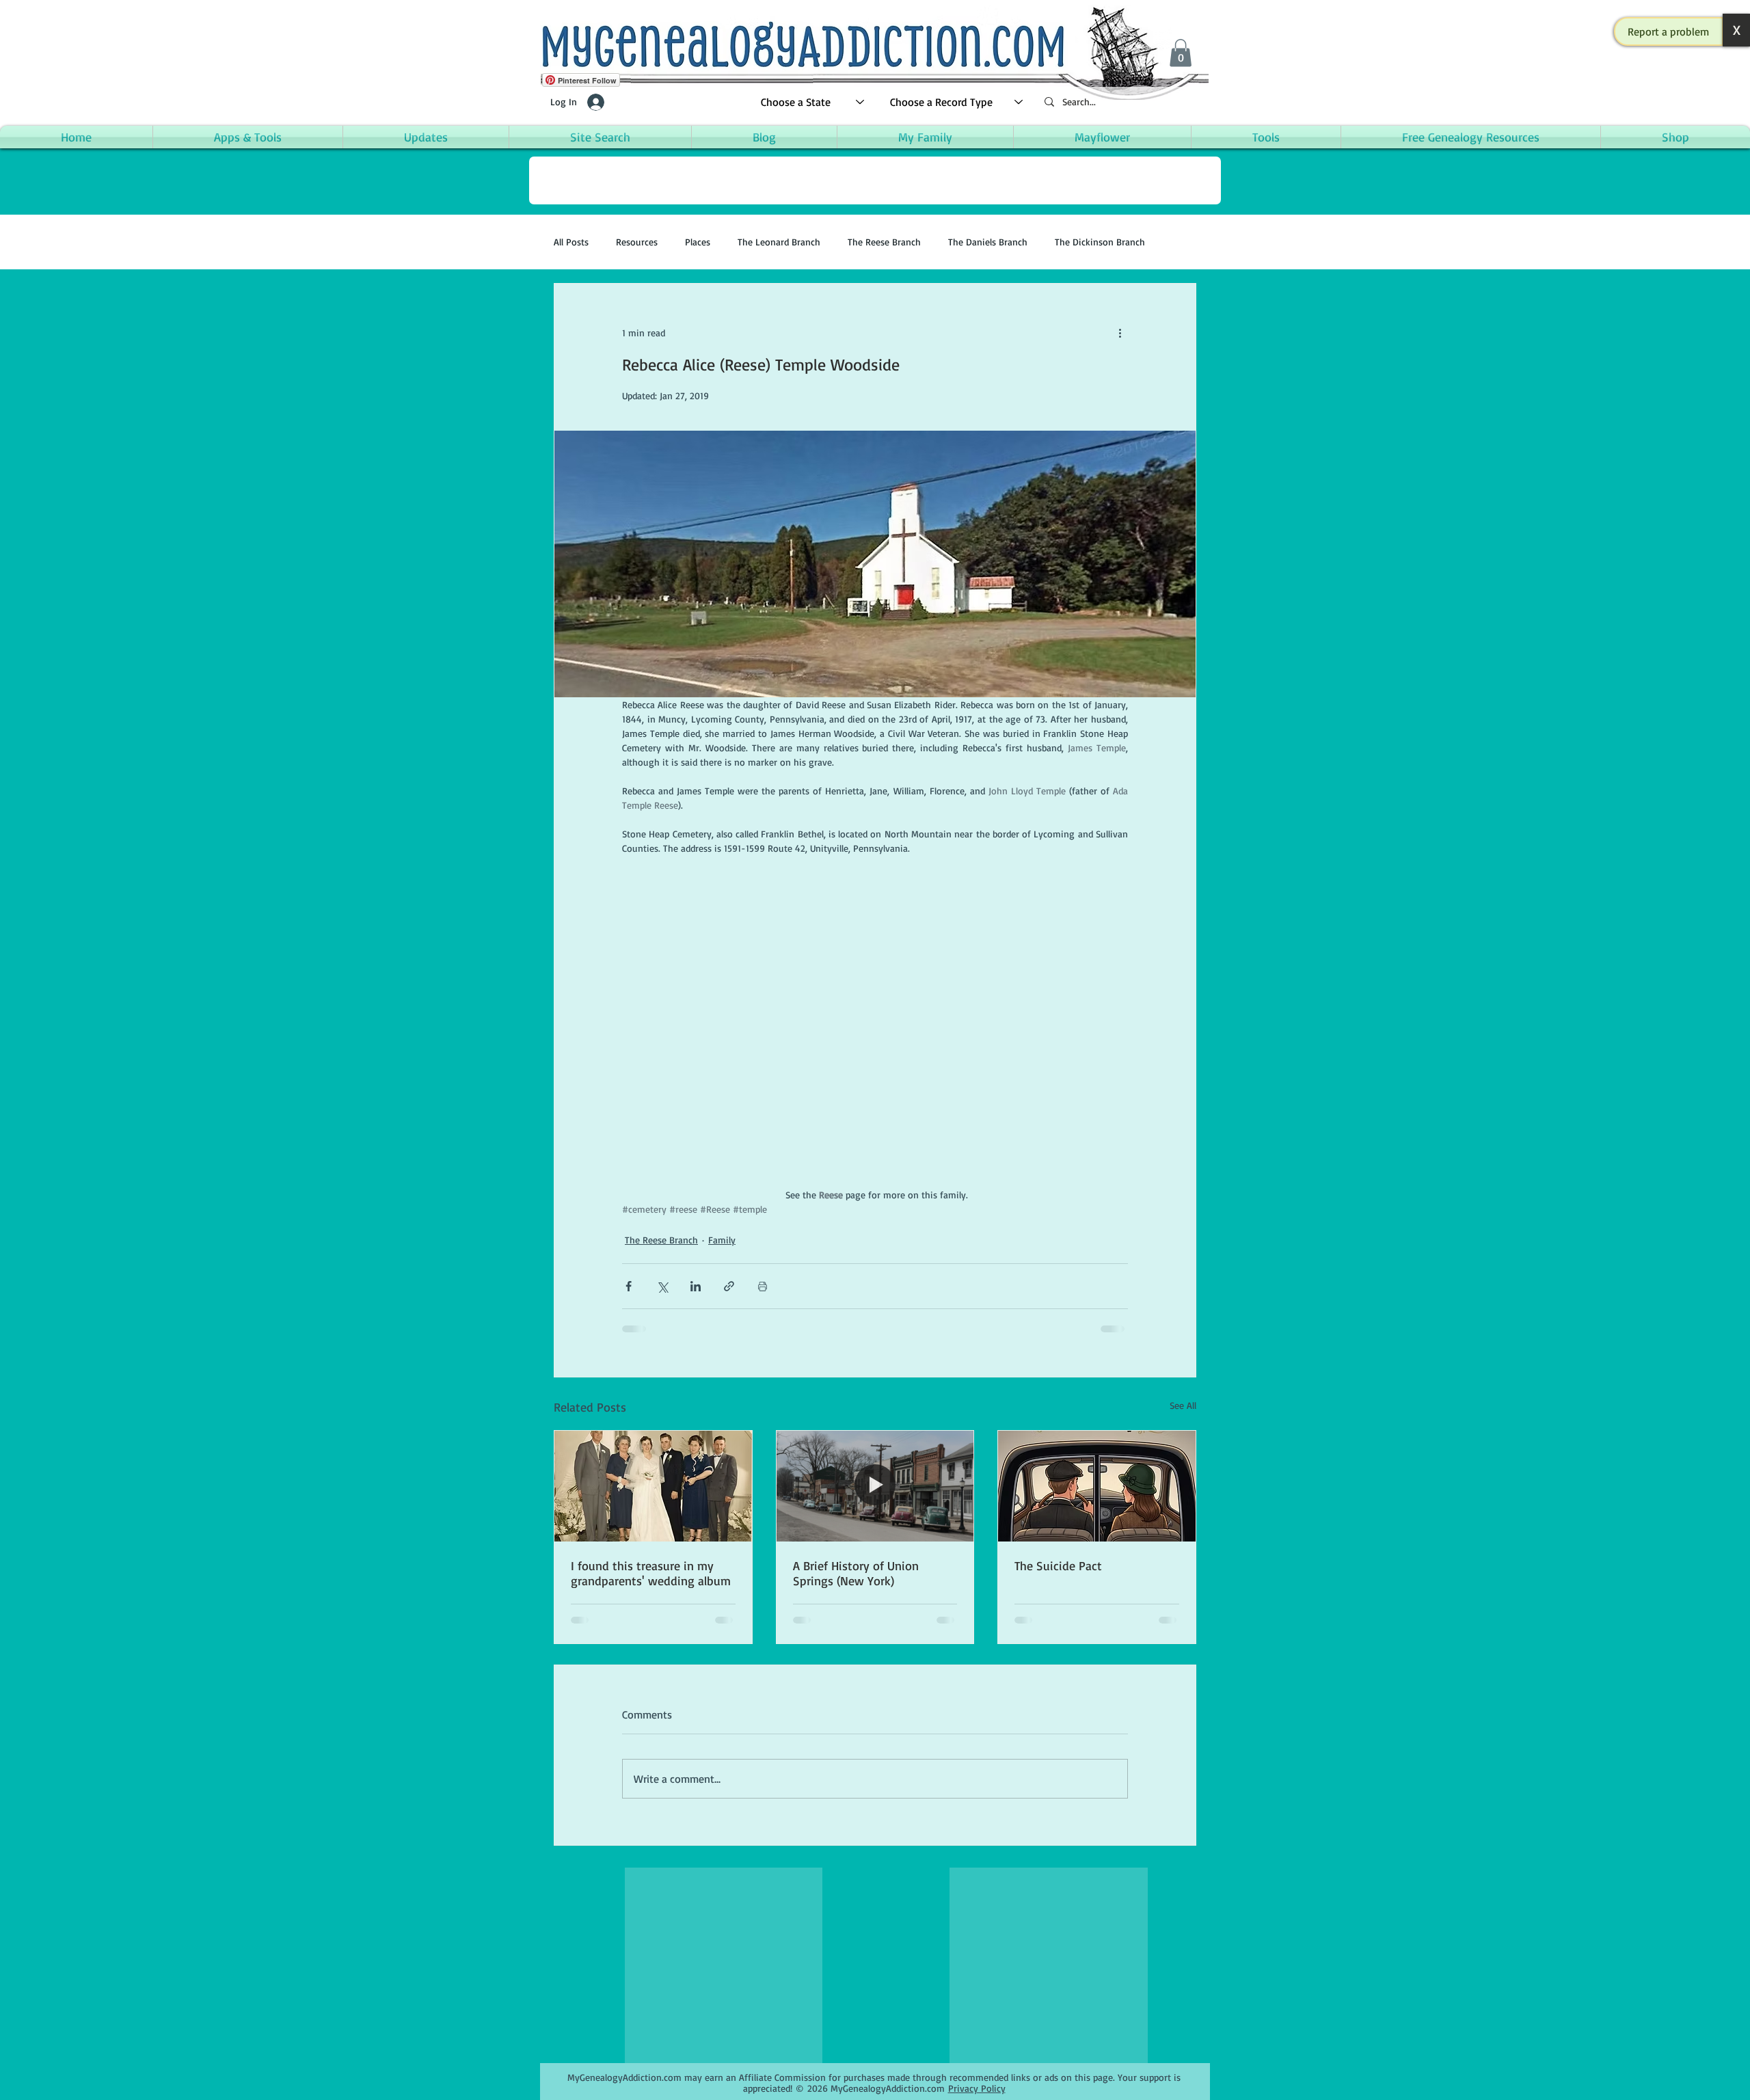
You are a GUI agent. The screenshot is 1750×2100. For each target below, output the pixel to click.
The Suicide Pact (1058, 1565)
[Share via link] (729, 1286)
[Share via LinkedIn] (696, 1286)
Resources (637, 242)
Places (698, 242)
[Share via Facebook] (629, 1286)
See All (1183, 1405)
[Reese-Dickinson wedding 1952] (653, 1486)
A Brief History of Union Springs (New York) (856, 1573)
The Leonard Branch (779, 242)
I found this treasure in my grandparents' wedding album (651, 1573)
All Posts (571, 242)
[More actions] (1120, 333)
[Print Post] (763, 1286)
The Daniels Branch (988, 242)
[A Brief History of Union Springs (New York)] (875, 1486)
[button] (1669, 31)
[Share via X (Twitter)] (662, 1286)
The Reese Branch (884, 242)
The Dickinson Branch (1100, 242)
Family (722, 1240)
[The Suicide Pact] (1097, 1486)
